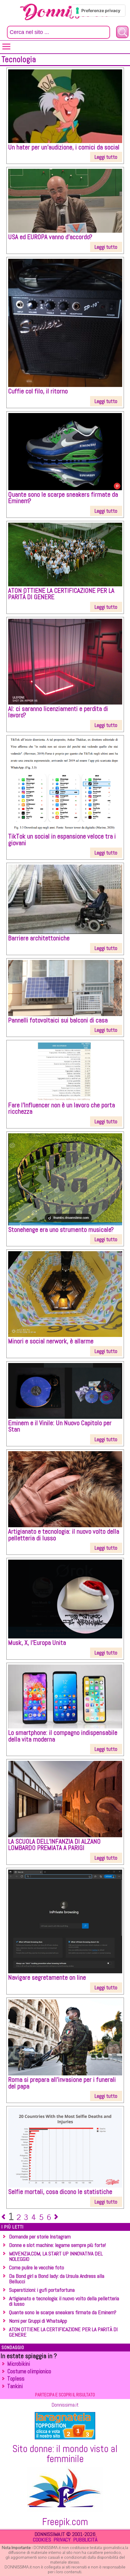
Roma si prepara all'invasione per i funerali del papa (62, 2083)
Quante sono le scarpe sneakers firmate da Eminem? (63, 498)
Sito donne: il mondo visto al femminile (65, 2454)
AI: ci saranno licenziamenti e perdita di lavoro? (58, 712)
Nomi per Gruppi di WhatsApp (38, 2321)
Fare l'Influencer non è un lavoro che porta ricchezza (62, 1108)
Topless (16, 2379)
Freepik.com (65, 2522)
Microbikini (19, 2364)
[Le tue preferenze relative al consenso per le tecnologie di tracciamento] (98, 11)
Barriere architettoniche (39, 938)
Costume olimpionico (29, 2371)
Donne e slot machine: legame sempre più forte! (57, 2245)
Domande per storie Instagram (40, 2236)
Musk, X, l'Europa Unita (37, 1643)
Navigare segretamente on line (47, 1977)
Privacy (62, 2539)
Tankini (15, 2386)
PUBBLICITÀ (85, 2539)
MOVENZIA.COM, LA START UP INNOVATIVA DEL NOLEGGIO (56, 2256)
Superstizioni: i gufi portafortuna (42, 2290)
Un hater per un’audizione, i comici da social (64, 147)
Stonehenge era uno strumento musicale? (61, 1230)
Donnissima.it (65, 2405)
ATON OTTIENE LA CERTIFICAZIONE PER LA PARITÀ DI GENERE (61, 594)
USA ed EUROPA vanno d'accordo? (50, 237)
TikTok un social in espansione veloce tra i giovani (62, 840)
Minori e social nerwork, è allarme (51, 1341)
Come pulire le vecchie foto (37, 2267)
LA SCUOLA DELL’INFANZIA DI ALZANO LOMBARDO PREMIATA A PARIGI (54, 1845)
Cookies (42, 2539)
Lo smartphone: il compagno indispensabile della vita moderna (63, 1736)
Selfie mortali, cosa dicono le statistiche (60, 2192)
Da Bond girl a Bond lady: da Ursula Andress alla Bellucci (57, 2279)
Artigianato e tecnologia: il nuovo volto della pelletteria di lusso (64, 1535)
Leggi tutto (106, 157)
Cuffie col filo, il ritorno (38, 391)
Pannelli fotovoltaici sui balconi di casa (58, 1020)
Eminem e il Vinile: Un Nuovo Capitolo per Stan (60, 1426)
